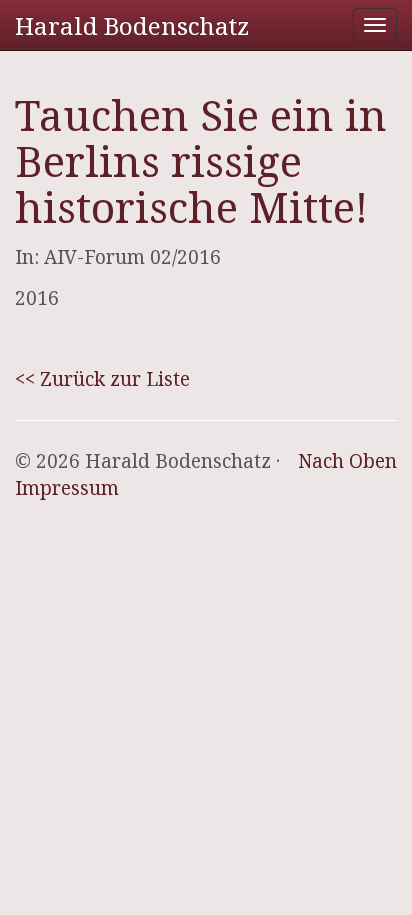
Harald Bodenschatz (132, 25)
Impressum (67, 488)
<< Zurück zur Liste (102, 379)
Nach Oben (347, 461)
